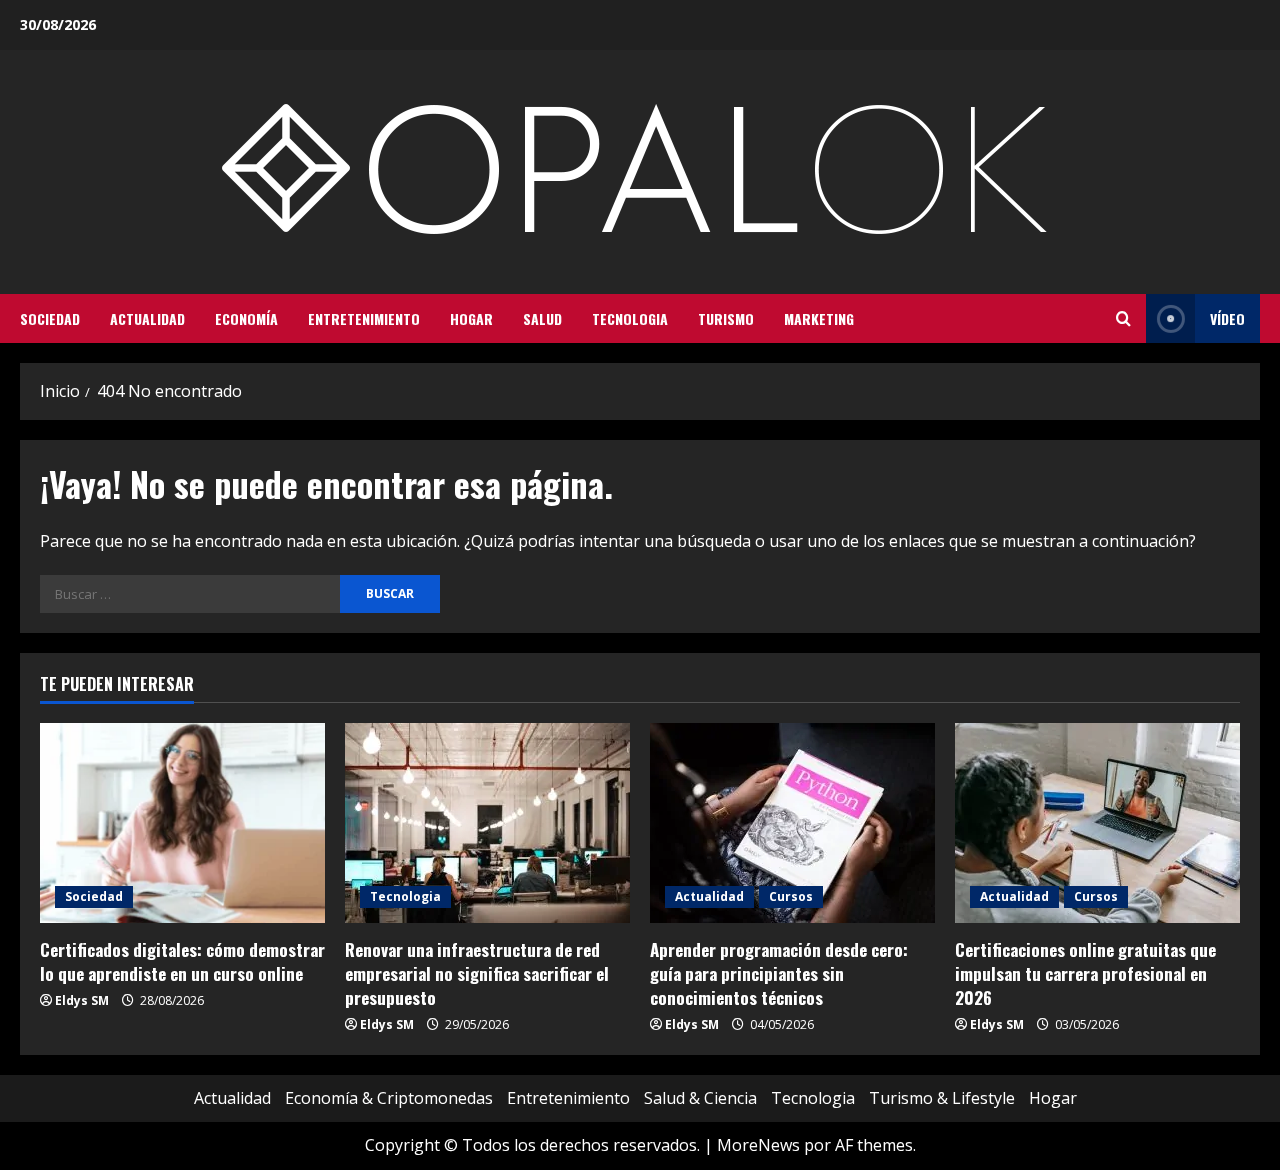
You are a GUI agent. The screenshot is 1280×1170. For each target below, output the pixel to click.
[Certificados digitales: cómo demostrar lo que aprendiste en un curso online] (182, 823)
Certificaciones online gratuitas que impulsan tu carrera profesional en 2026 (1085, 973)
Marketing (819, 318)
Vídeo (1227, 318)
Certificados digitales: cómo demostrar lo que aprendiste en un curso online (182, 961)
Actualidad (147, 318)
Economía (246, 318)
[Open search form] (1123, 319)
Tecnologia (630, 318)
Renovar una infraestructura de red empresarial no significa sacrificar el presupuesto (477, 973)
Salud (542, 318)
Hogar (471, 318)
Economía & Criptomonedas (389, 1098)
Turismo (726, 318)
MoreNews (758, 1145)
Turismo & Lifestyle (942, 1098)
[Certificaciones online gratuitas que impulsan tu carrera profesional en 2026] (1097, 823)
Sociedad (50, 318)
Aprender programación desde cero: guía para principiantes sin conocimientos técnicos (779, 973)
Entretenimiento (364, 318)
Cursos (791, 896)
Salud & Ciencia (700, 1098)
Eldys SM (82, 1000)
